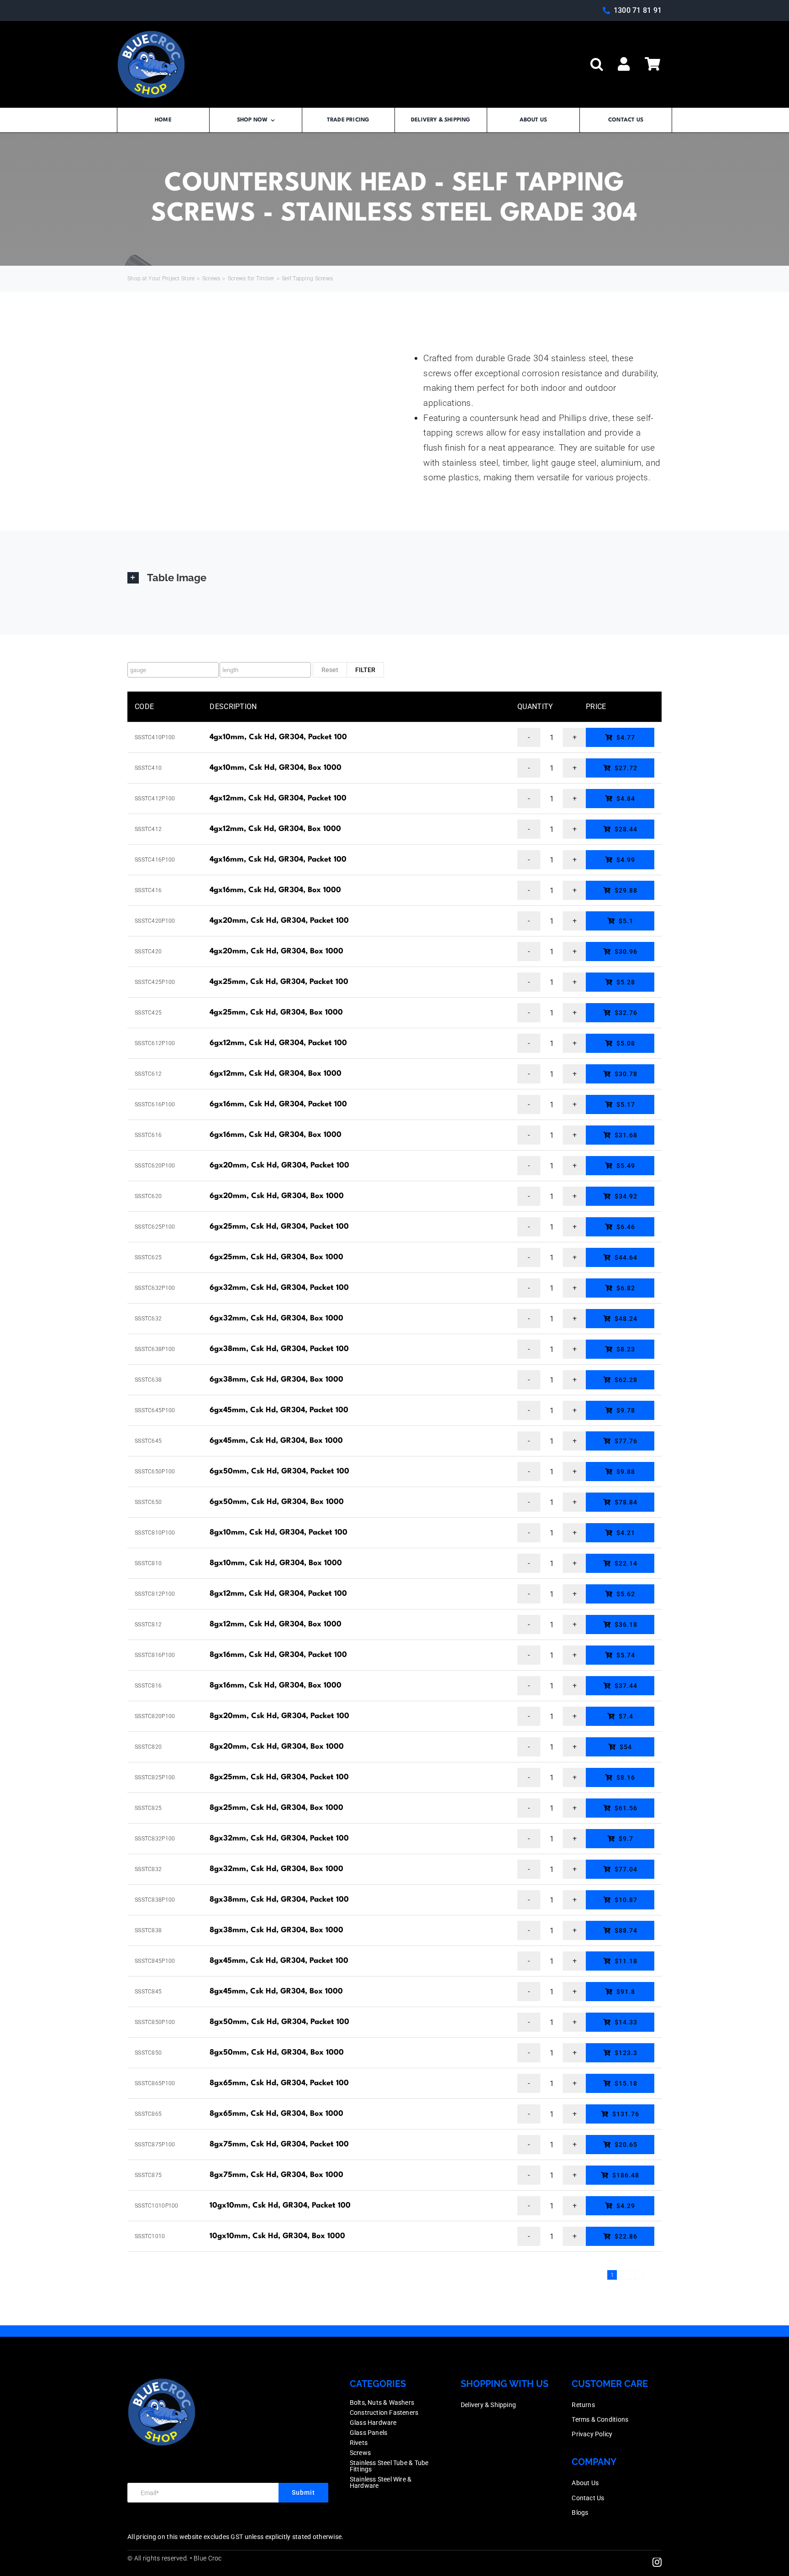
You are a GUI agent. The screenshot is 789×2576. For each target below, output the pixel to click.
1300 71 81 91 (638, 10)
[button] (597, 64)
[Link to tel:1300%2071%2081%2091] (606, 11)
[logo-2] (151, 34)
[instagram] (657, 2562)
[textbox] (175, 670)
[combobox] (173, 670)
